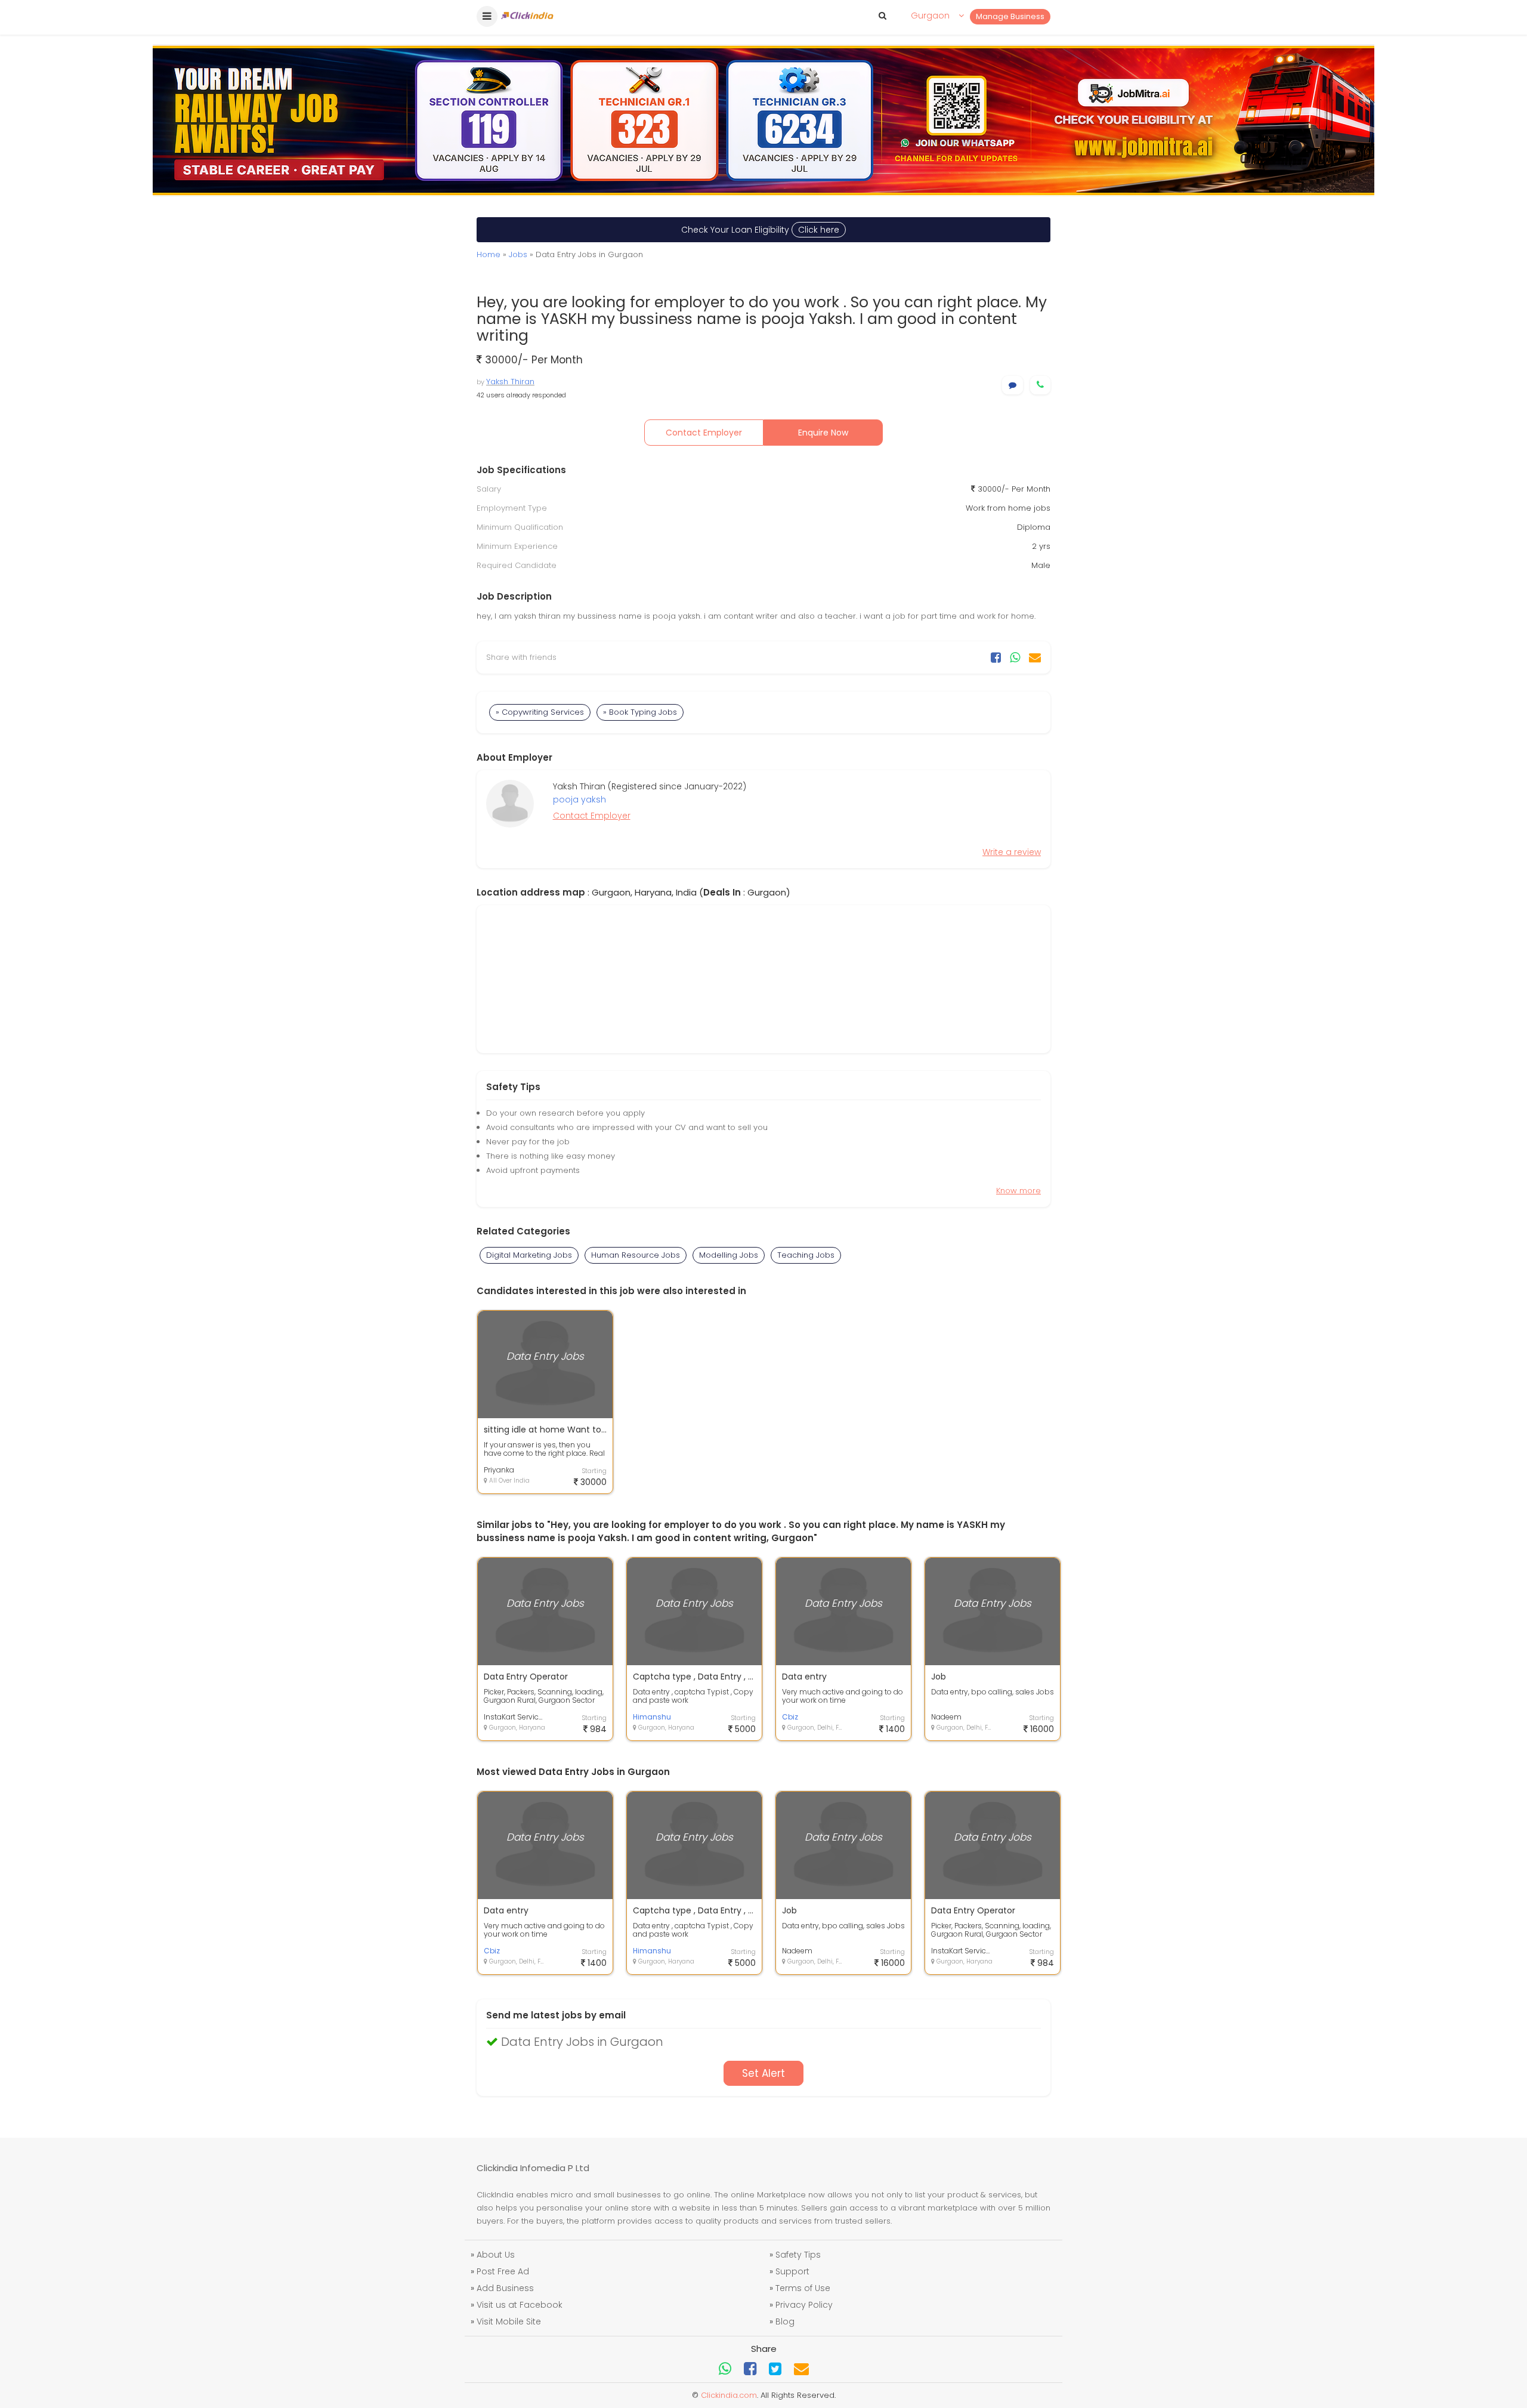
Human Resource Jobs (636, 1255)
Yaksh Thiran (510, 382)
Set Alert (763, 2073)
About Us (496, 2255)
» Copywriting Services (540, 712)
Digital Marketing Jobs (529, 1255)
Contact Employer (704, 433)
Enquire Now (823, 433)
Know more (1018, 1191)
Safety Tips (798, 2255)
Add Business (505, 2288)
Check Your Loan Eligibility (760, 230)
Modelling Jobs (729, 1255)
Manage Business (1010, 16)
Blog (785, 2321)
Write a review (1012, 852)
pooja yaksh (579, 799)
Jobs (518, 254)
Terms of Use (803, 2288)
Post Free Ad (503, 2271)
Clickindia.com (729, 2395)
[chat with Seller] (1013, 385)
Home (489, 254)
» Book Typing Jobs (640, 712)
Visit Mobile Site (509, 2321)
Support (792, 2271)
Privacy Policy (804, 2305)
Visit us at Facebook (520, 2305)
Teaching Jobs (806, 1255)
